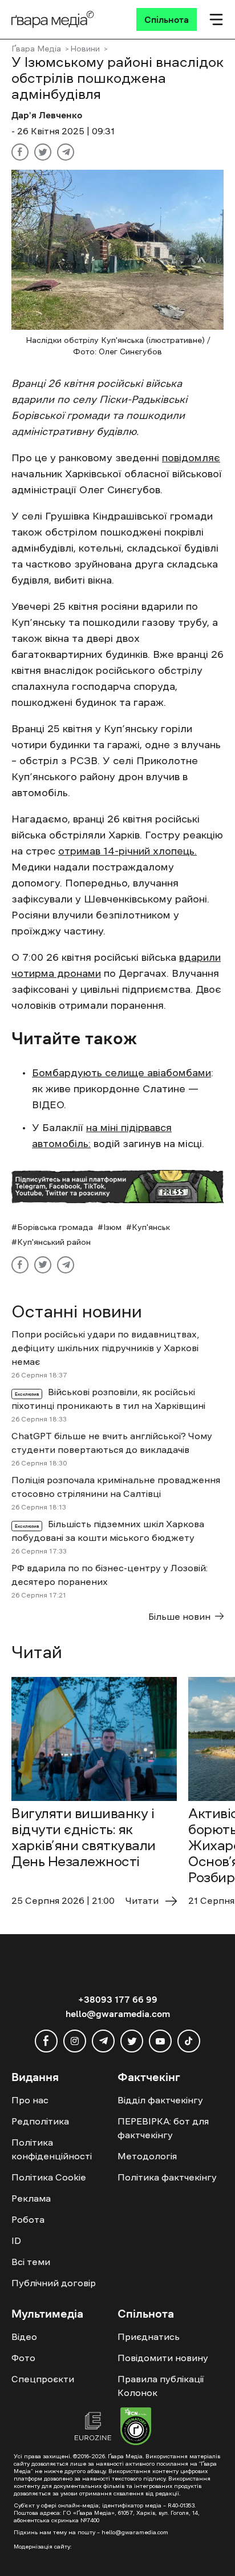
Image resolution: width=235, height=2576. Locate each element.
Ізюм (112, 1227)
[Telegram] (66, 152)
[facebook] (46, 2041)
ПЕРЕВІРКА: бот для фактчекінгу (163, 2128)
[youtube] (160, 2041)
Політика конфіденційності (52, 2149)
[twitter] (132, 2041)
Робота (28, 2219)
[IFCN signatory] (136, 2428)
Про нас (30, 2100)
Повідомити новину (163, 2358)
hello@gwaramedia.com (118, 2014)
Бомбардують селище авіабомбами (121, 1073)
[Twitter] (43, 152)
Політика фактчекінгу (167, 2177)
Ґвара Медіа (36, 49)
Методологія (147, 2156)
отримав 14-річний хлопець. (127, 851)
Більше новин (179, 1616)
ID (16, 2240)
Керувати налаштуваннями (69, 2557)
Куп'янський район (54, 1242)
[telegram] (103, 2041)
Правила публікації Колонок (161, 2386)
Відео (24, 2337)
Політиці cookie (146, 2515)
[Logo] (53, 19)
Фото (23, 2358)
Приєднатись (149, 2337)
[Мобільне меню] (216, 19)
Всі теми (31, 2262)
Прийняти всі (44, 2537)
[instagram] (75, 2041)
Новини (85, 49)
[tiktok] (189, 2041)
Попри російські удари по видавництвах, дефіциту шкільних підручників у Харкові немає (105, 1348)
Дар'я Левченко (47, 115)
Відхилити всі (117, 2537)
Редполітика (40, 2121)
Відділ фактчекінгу (160, 2100)
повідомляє (191, 458)
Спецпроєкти (43, 2379)
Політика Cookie (49, 2177)
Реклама (31, 2198)
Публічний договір (54, 2283)
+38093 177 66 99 (118, 1999)
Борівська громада (55, 1227)
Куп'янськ (151, 1227)
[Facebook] (20, 152)
